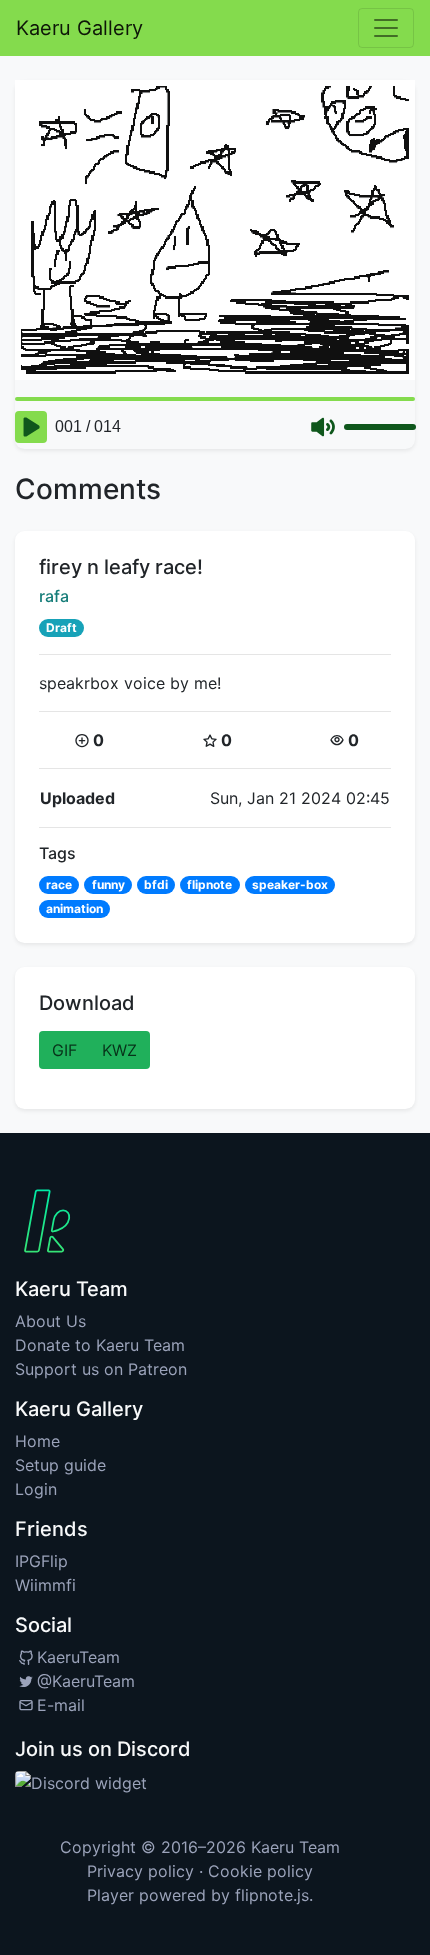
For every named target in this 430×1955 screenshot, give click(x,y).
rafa (54, 596)
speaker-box (290, 884)
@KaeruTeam (86, 1681)
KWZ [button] (119, 1050)
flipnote (209, 884)
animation (74, 908)
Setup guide (60, 1465)
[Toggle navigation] (386, 28)
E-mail (61, 1705)
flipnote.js (272, 1895)
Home (37, 1441)
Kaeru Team (295, 1847)
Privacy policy (140, 1871)
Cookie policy (260, 1871)
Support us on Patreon (101, 1369)
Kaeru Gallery (79, 28)
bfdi (156, 884)
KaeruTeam (78, 1657)
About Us (50, 1321)
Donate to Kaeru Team (100, 1345)
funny (108, 884)
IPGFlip (41, 1561)
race (59, 884)
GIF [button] (64, 1050)
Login (36, 1489)
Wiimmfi (45, 1585)
